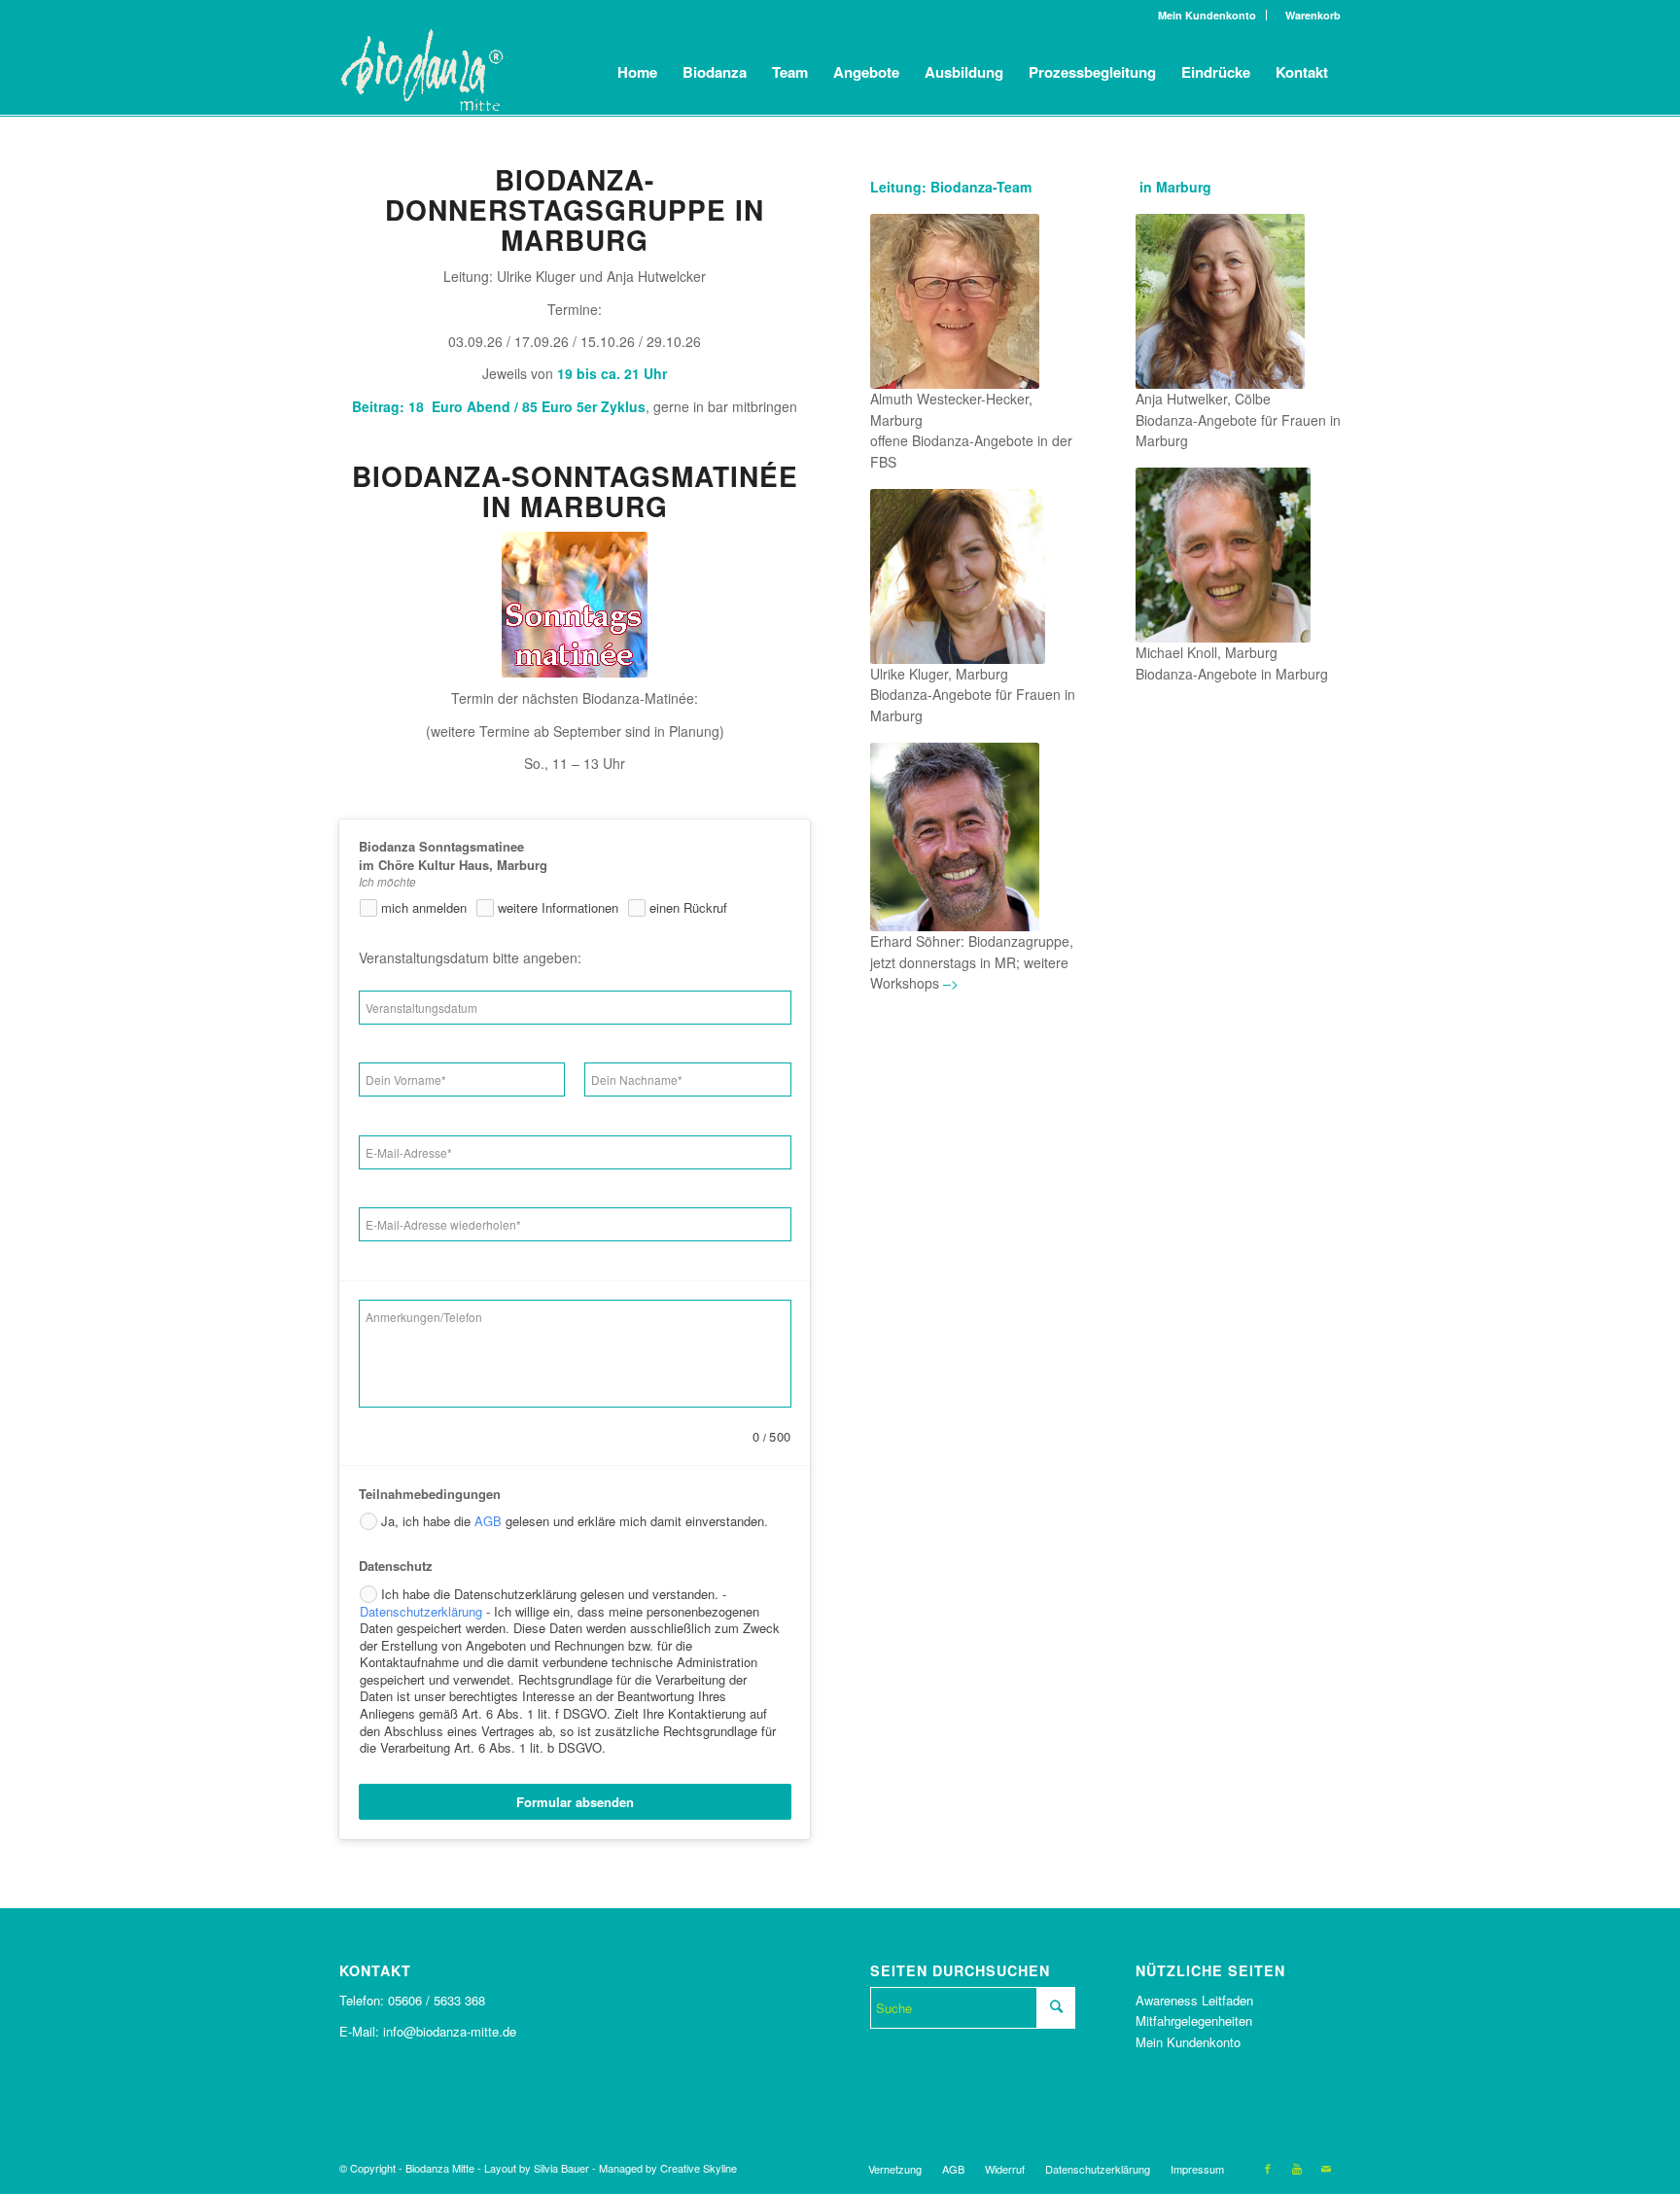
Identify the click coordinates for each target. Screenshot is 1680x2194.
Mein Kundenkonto (1207, 15)
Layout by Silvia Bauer (537, 2168)
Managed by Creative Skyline (668, 2168)
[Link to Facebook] (1268, 2168)
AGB (488, 1521)
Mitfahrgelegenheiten (1194, 2020)
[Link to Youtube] (1297, 2168)
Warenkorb (1309, 15)
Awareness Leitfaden (1194, 2000)
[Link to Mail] (1326, 2168)
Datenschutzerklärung (421, 1611)
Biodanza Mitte (440, 2168)
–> (949, 983)
